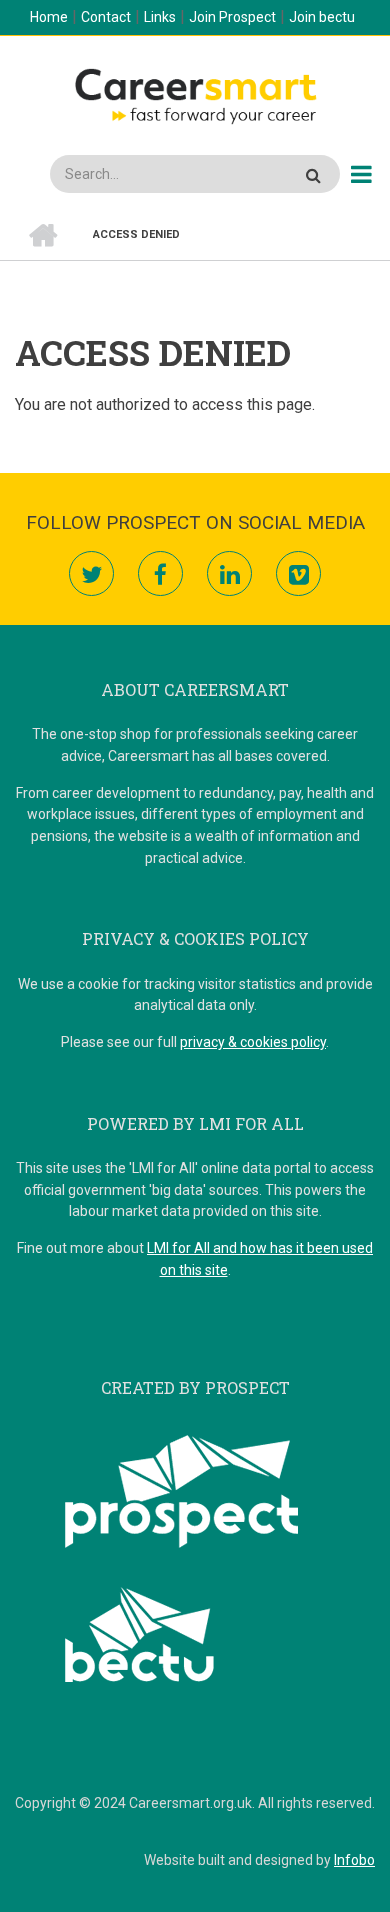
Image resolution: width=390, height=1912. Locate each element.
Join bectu (322, 17)
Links (160, 17)
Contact (106, 17)
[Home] (195, 94)
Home (49, 17)
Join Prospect (232, 17)
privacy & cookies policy (253, 1042)
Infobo (354, 1860)
